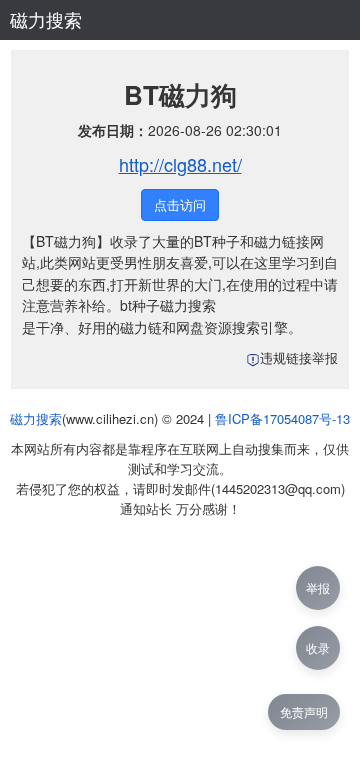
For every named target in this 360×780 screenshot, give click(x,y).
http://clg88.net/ (180, 164)
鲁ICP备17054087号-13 (282, 418)
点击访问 (180, 204)
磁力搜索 (46, 19)
